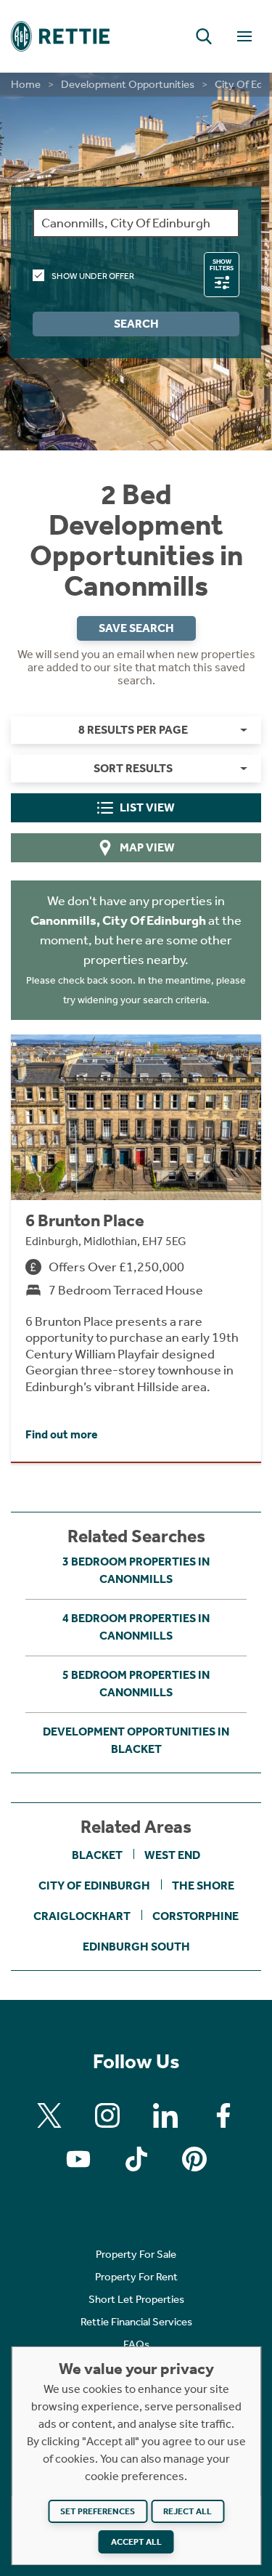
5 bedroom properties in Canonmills (136, 1684)
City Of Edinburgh (94, 1886)
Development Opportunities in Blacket (136, 1740)
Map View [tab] (147, 847)
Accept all (136, 2542)
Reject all (187, 2511)
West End (172, 1855)
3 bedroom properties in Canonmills (136, 1570)
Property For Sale (136, 2254)
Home (26, 84)
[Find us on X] (49, 2115)
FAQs (136, 2344)
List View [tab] (147, 807)
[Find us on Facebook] (223, 2115)
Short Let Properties (136, 2299)
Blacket (97, 1855)
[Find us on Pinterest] (194, 2159)
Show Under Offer (93, 276)
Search (136, 324)
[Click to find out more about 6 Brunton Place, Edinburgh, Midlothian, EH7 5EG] (136, 1248)
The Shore (203, 1886)
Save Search (136, 628)
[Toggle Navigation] (244, 36)
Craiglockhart (82, 1916)
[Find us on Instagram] (107, 2115)
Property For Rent (136, 2277)
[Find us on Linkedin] (165, 2115)
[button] (204, 36)
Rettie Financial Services (136, 2322)
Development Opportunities (128, 84)
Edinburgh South (136, 1947)
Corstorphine (195, 1916)
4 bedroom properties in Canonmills (136, 1627)
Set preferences (98, 2511)
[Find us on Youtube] (78, 2159)
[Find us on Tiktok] (136, 2159)
